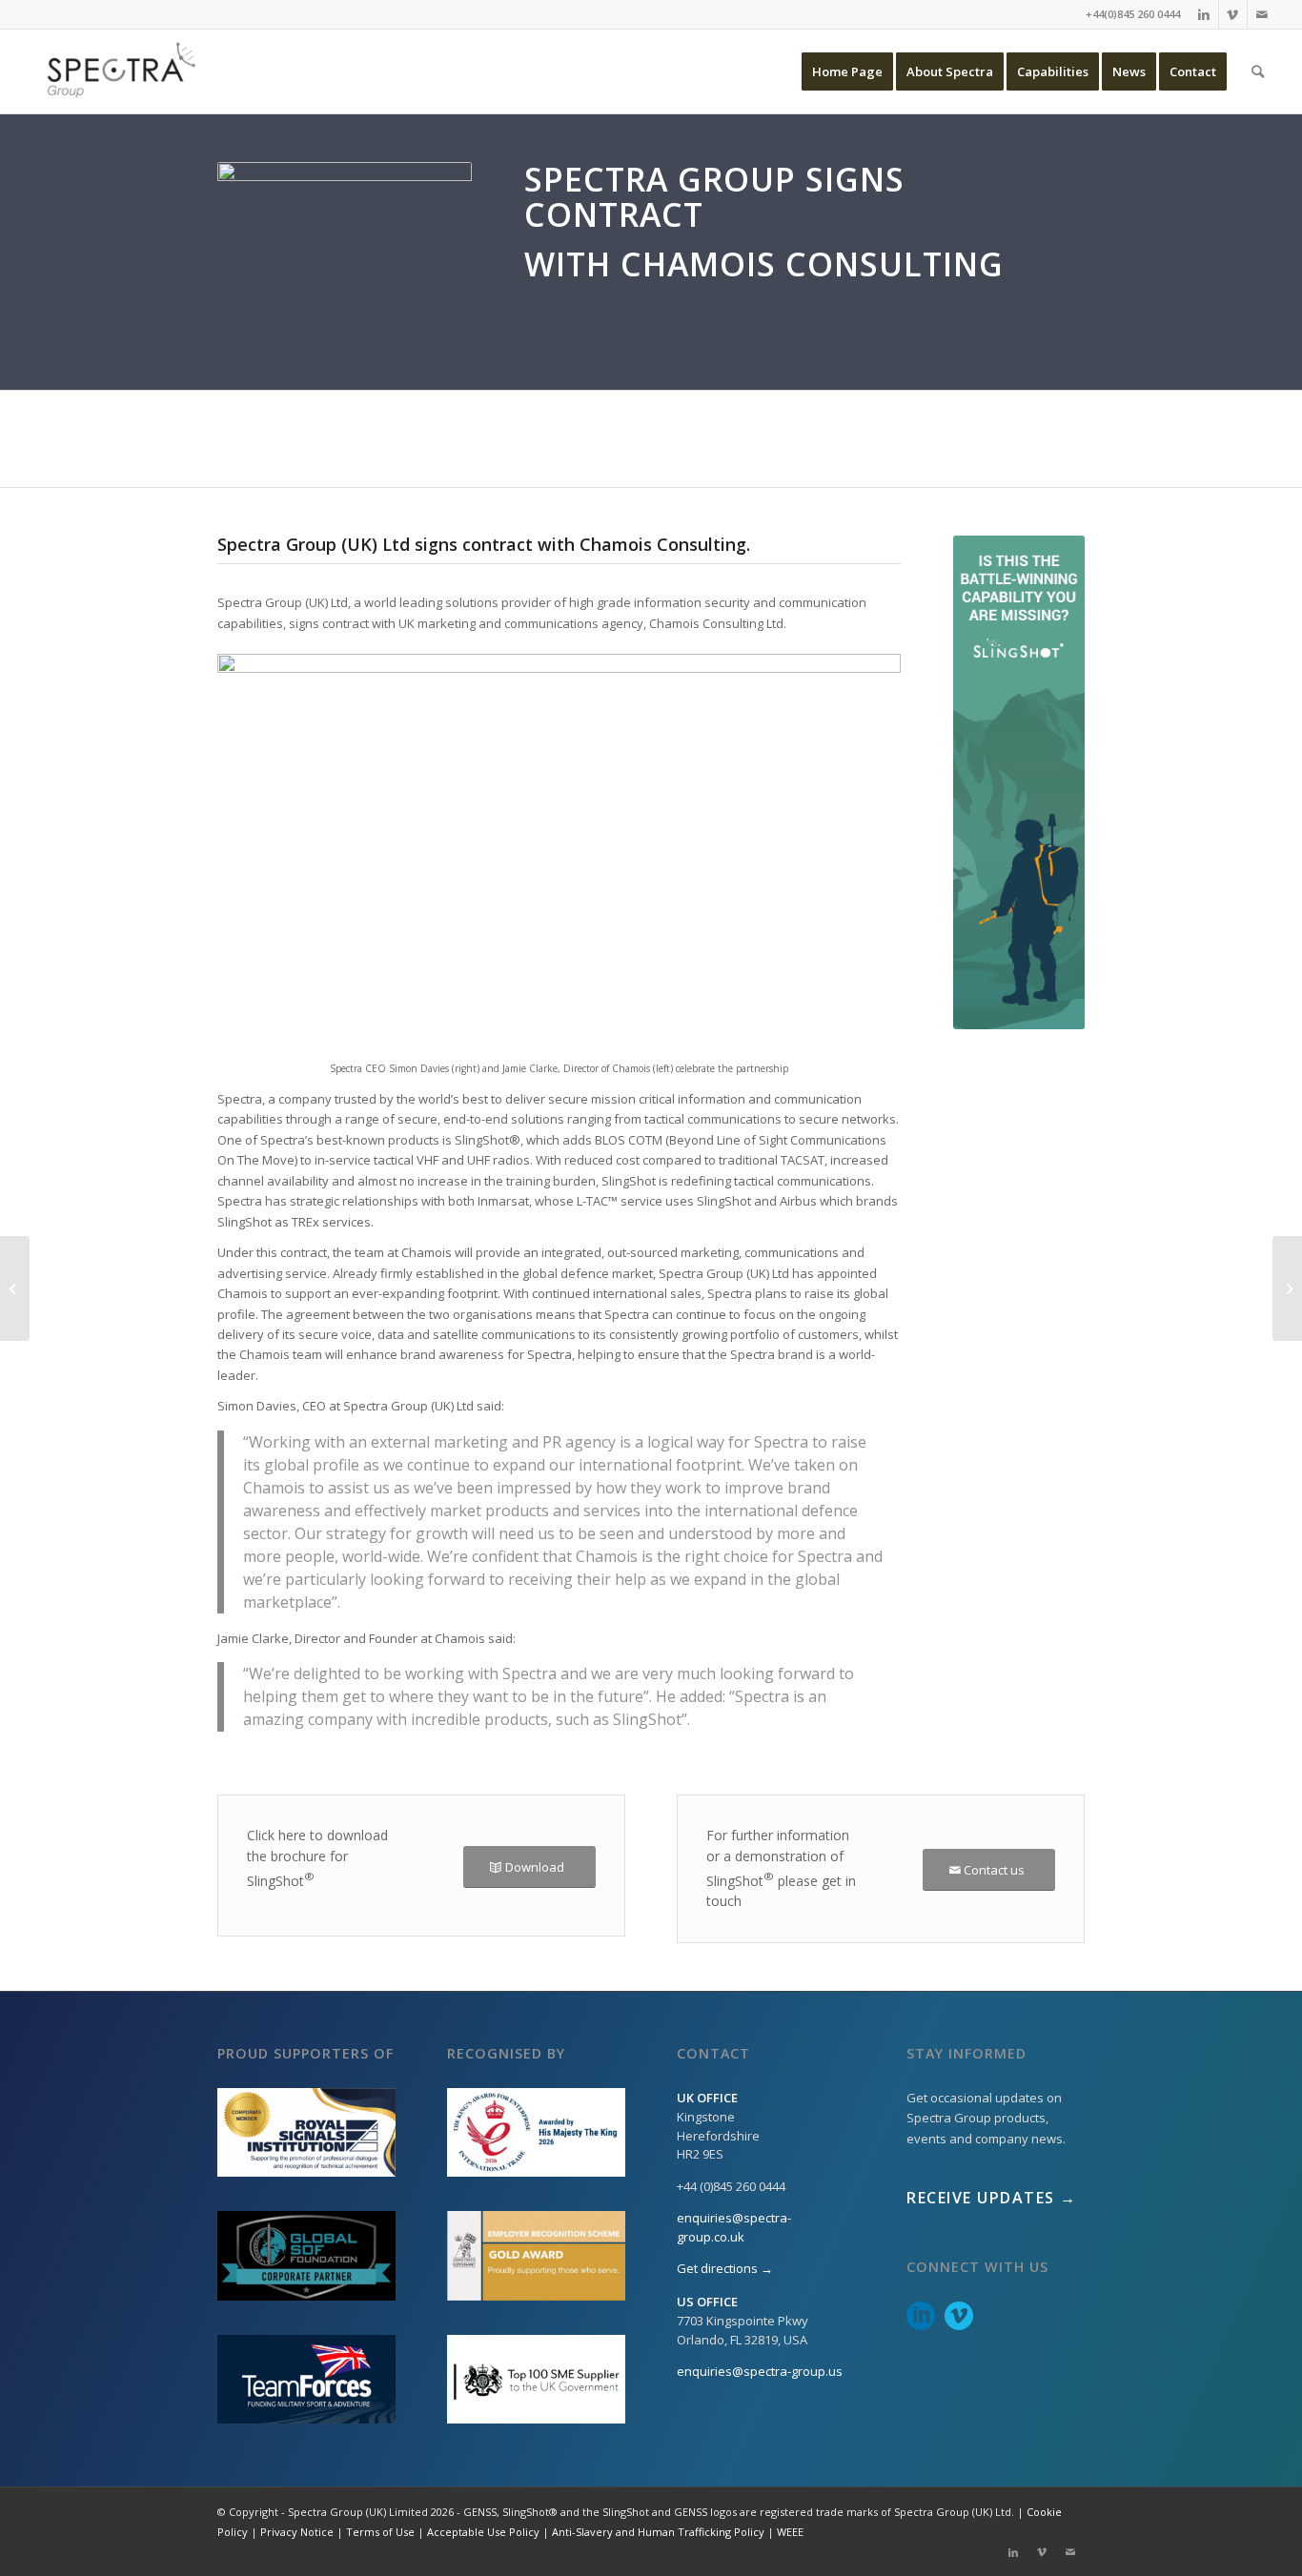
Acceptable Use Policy (483, 2532)
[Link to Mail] (1262, 14)
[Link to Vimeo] (1233, 14)
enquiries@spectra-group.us (760, 2371)
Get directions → (725, 2268)
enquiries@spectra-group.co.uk (734, 2227)
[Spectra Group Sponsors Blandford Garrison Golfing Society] (15, 1288)
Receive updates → (992, 2198)
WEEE (790, 2532)
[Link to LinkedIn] (1204, 14)
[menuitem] (847, 71)
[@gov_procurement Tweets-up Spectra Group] (1287, 1288)
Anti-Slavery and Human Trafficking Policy (658, 2532)
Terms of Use (380, 2532)
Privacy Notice (297, 2532)
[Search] (1258, 71)
